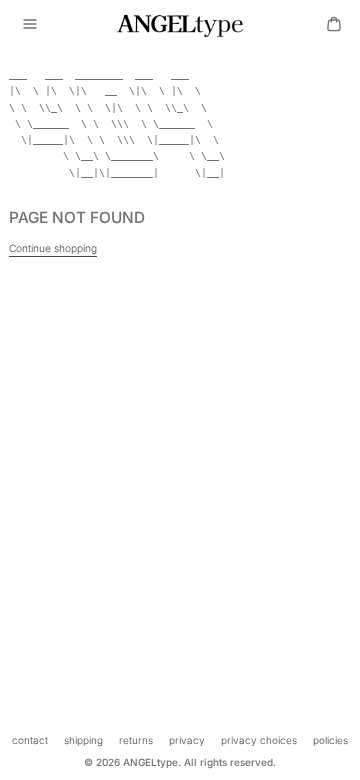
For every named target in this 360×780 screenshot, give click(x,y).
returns (136, 740)
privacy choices (259, 740)
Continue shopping (53, 248)
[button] (30, 24)
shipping (83, 740)
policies (330, 740)
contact (30, 740)
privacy (187, 740)
